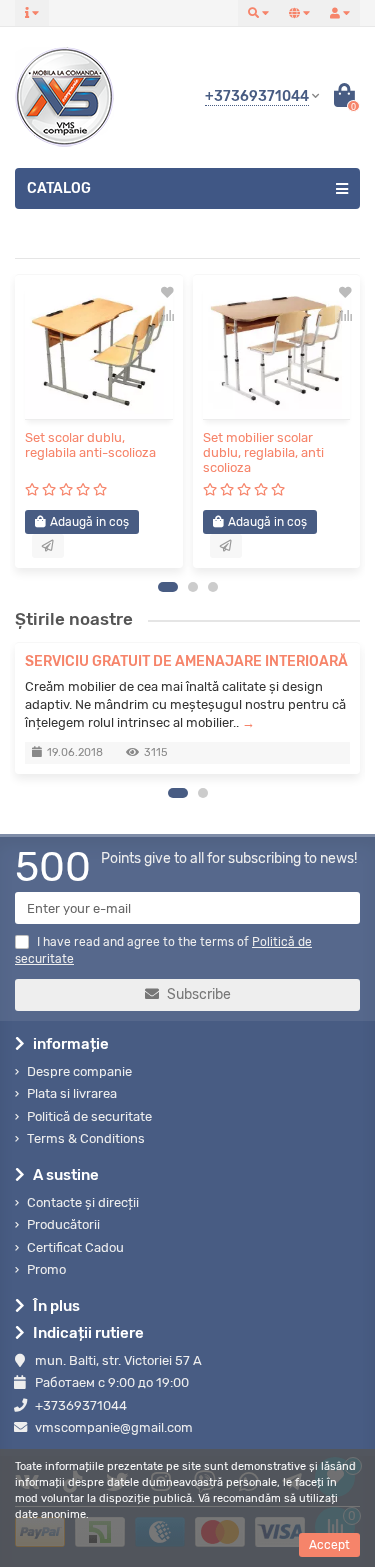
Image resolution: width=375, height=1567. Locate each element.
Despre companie (79, 1071)
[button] (168, 587)
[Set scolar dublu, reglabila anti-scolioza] (99, 352)
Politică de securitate (89, 1116)
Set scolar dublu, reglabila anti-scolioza (90, 445)
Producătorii (63, 1224)
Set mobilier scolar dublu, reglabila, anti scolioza (263, 452)
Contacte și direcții (83, 1202)
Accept (329, 1545)
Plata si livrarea (72, 1093)
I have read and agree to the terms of (163, 950)
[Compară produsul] (168, 315)
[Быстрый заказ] (48, 546)
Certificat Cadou (75, 1247)
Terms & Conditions (86, 1138)
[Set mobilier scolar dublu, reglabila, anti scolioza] (277, 352)
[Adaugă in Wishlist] (168, 293)
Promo (46, 1269)
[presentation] (21, 421)
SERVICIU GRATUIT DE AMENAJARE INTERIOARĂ (186, 661)
